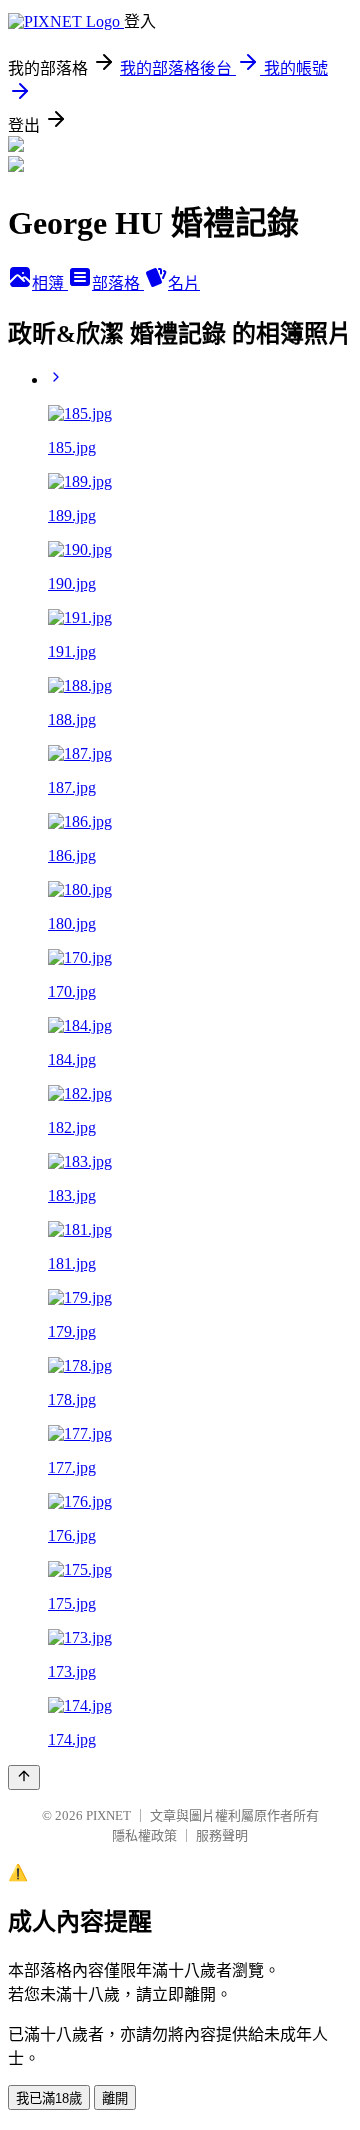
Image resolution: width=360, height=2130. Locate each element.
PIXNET (108, 1815)
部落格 (118, 283)
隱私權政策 (144, 1835)
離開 (115, 2098)
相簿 (50, 283)
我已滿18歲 (49, 2098)
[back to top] (24, 1777)
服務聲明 (222, 1835)
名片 (184, 283)
